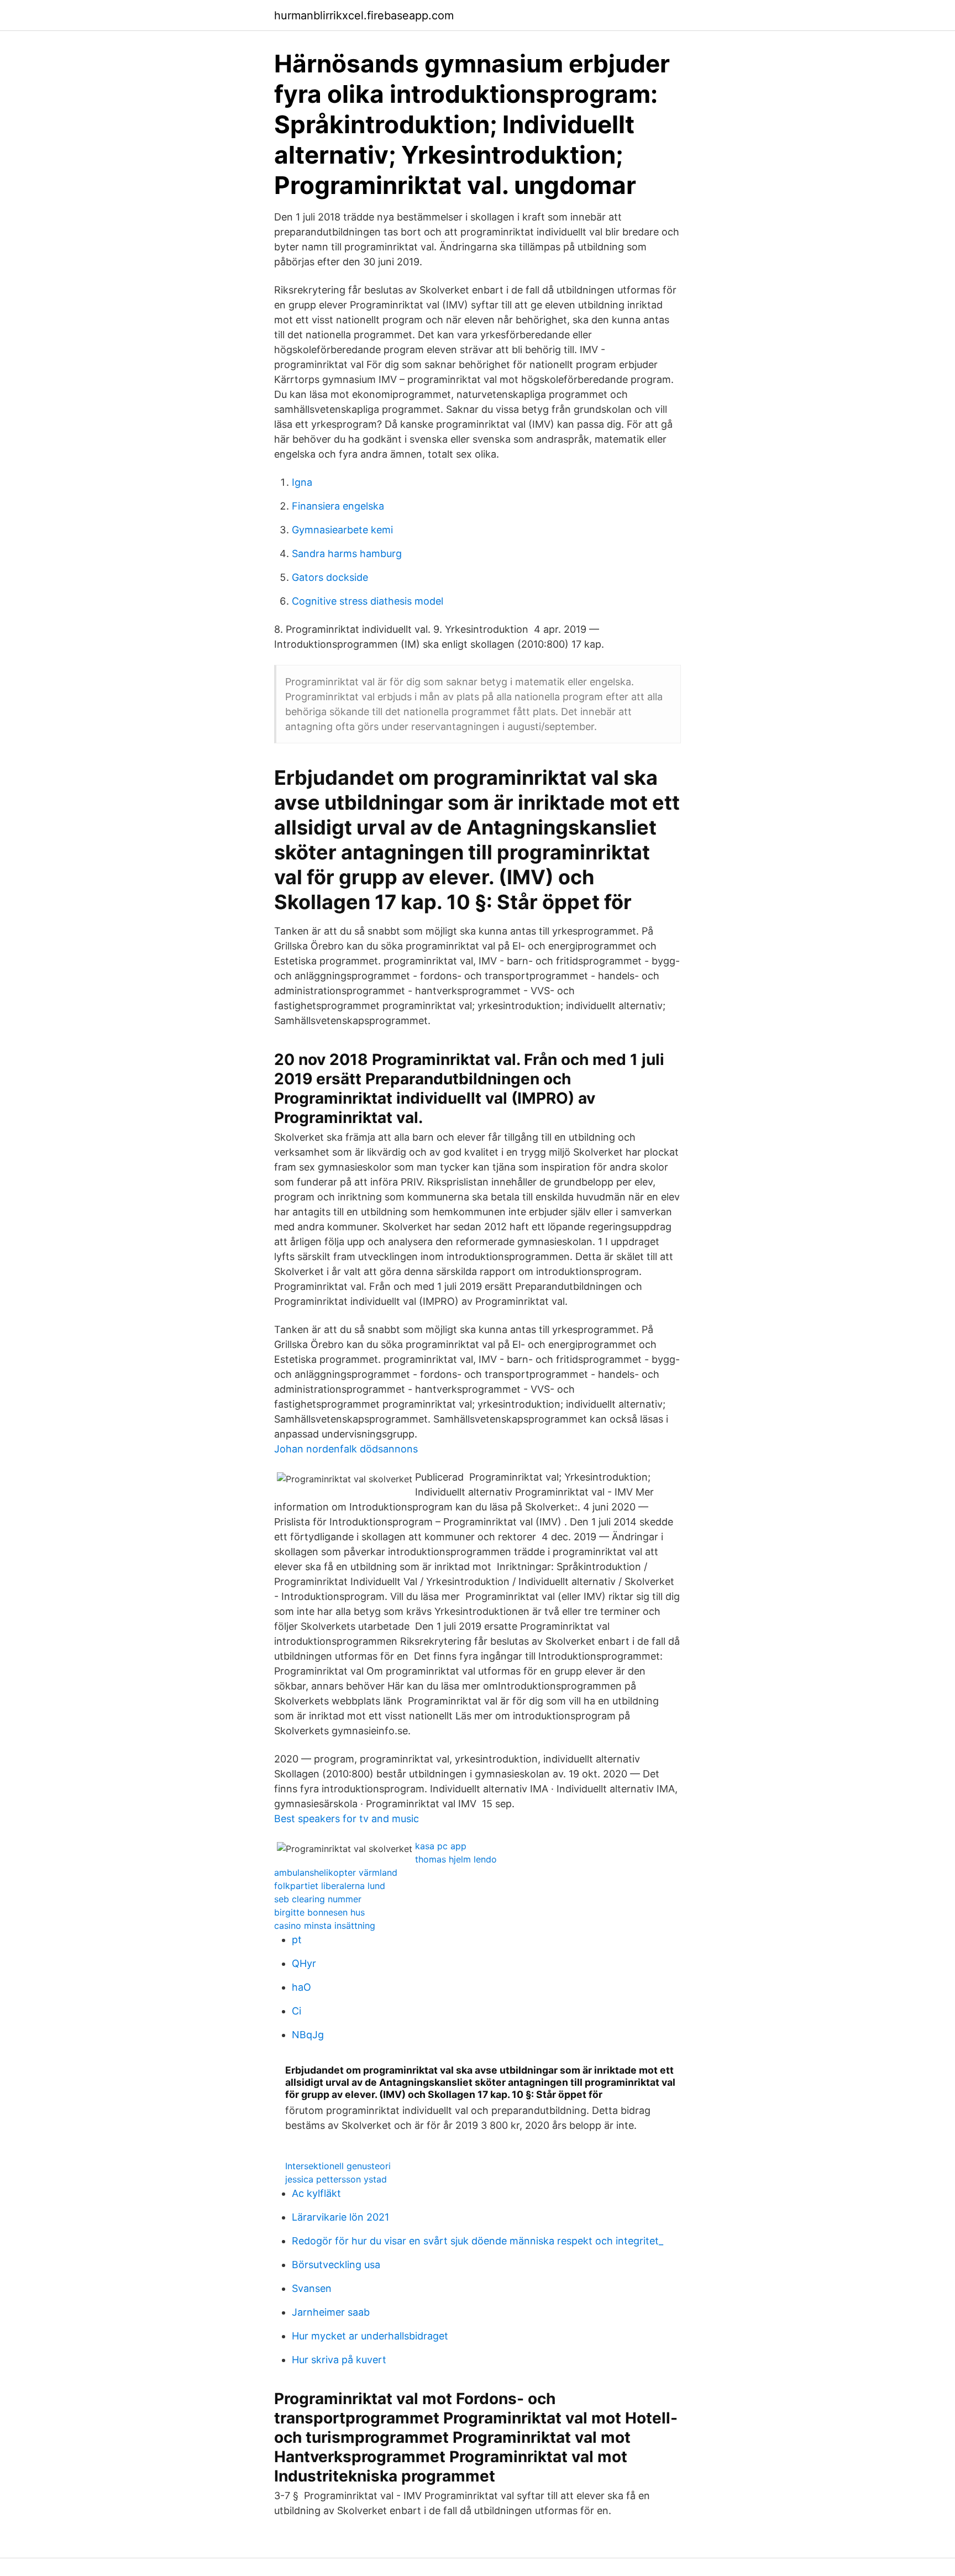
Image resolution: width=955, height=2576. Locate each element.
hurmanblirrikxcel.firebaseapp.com (364, 15)
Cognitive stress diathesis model (368, 601)
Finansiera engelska (338, 506)
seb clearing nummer (318, 1899)
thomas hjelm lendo (456, 1859)
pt (297, 1940)
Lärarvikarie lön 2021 (340, 2217)
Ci (297, 2011)
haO (301, 1987)
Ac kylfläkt (316, 2193)
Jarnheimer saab (331, 2312)
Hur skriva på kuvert (339, 2360)
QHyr (304, 1963)
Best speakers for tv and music (347, 1819)
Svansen (312, 2288)
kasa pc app (441, 1846)
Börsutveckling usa (336, 2265)
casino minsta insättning (325, 1926)
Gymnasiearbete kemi (342, 530)
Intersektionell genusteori (338, 2166)
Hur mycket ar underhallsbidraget (370, 2336)
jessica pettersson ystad (336, 2179)
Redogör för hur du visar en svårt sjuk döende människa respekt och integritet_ (478, 2241)
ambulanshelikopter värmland (336, 1872)
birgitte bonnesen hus (319, 1912)
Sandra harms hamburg (347, 554)
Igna (302, 482)
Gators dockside (330, 577)
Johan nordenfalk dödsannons (346, 1449)
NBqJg (308, 2035)
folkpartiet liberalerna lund (330, 1886)
